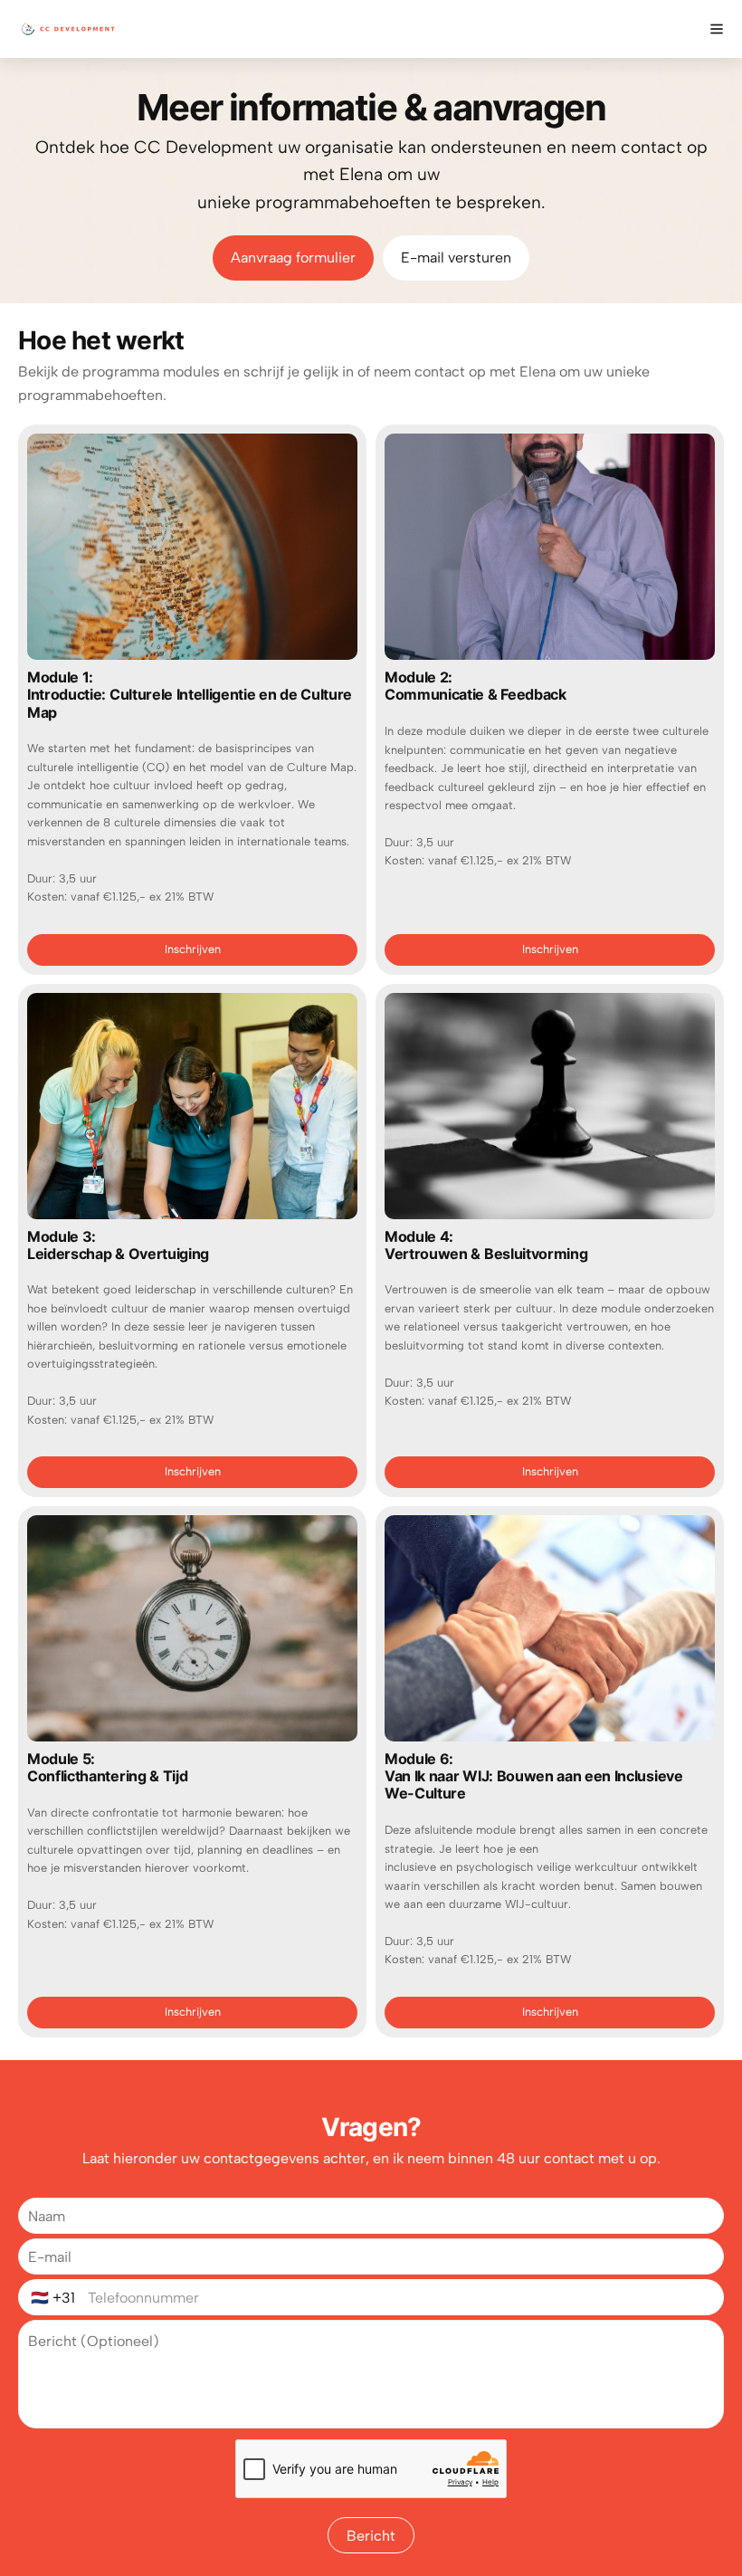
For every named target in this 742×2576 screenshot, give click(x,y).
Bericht (371, 2536)
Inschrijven (193, 949)
